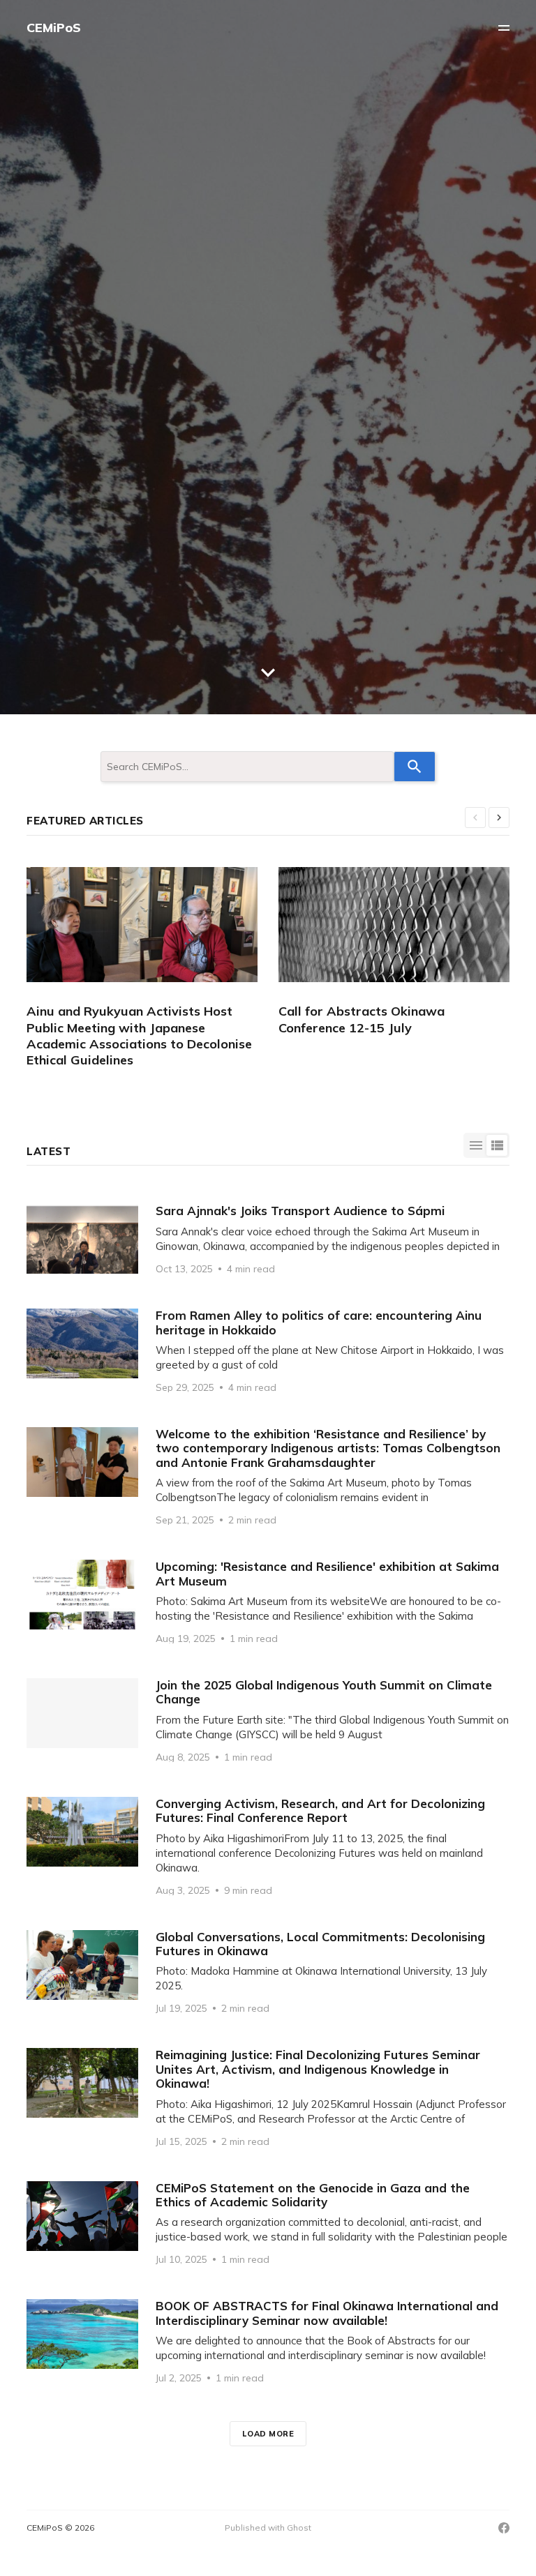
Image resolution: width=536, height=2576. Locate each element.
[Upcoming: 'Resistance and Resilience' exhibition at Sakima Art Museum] (268, 1602)
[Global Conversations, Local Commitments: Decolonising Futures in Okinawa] (268, 1972)
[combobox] (247, 767)
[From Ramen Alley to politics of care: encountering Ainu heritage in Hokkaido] (268, 1350)
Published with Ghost (268, 2528)
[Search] (415, 767)
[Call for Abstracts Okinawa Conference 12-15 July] (404, 951)
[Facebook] (504, 2528)
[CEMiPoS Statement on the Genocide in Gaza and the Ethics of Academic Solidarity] (268, 2223)
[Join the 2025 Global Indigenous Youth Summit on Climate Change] (268, 1720)
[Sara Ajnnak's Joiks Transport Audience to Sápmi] (268, 1239)
